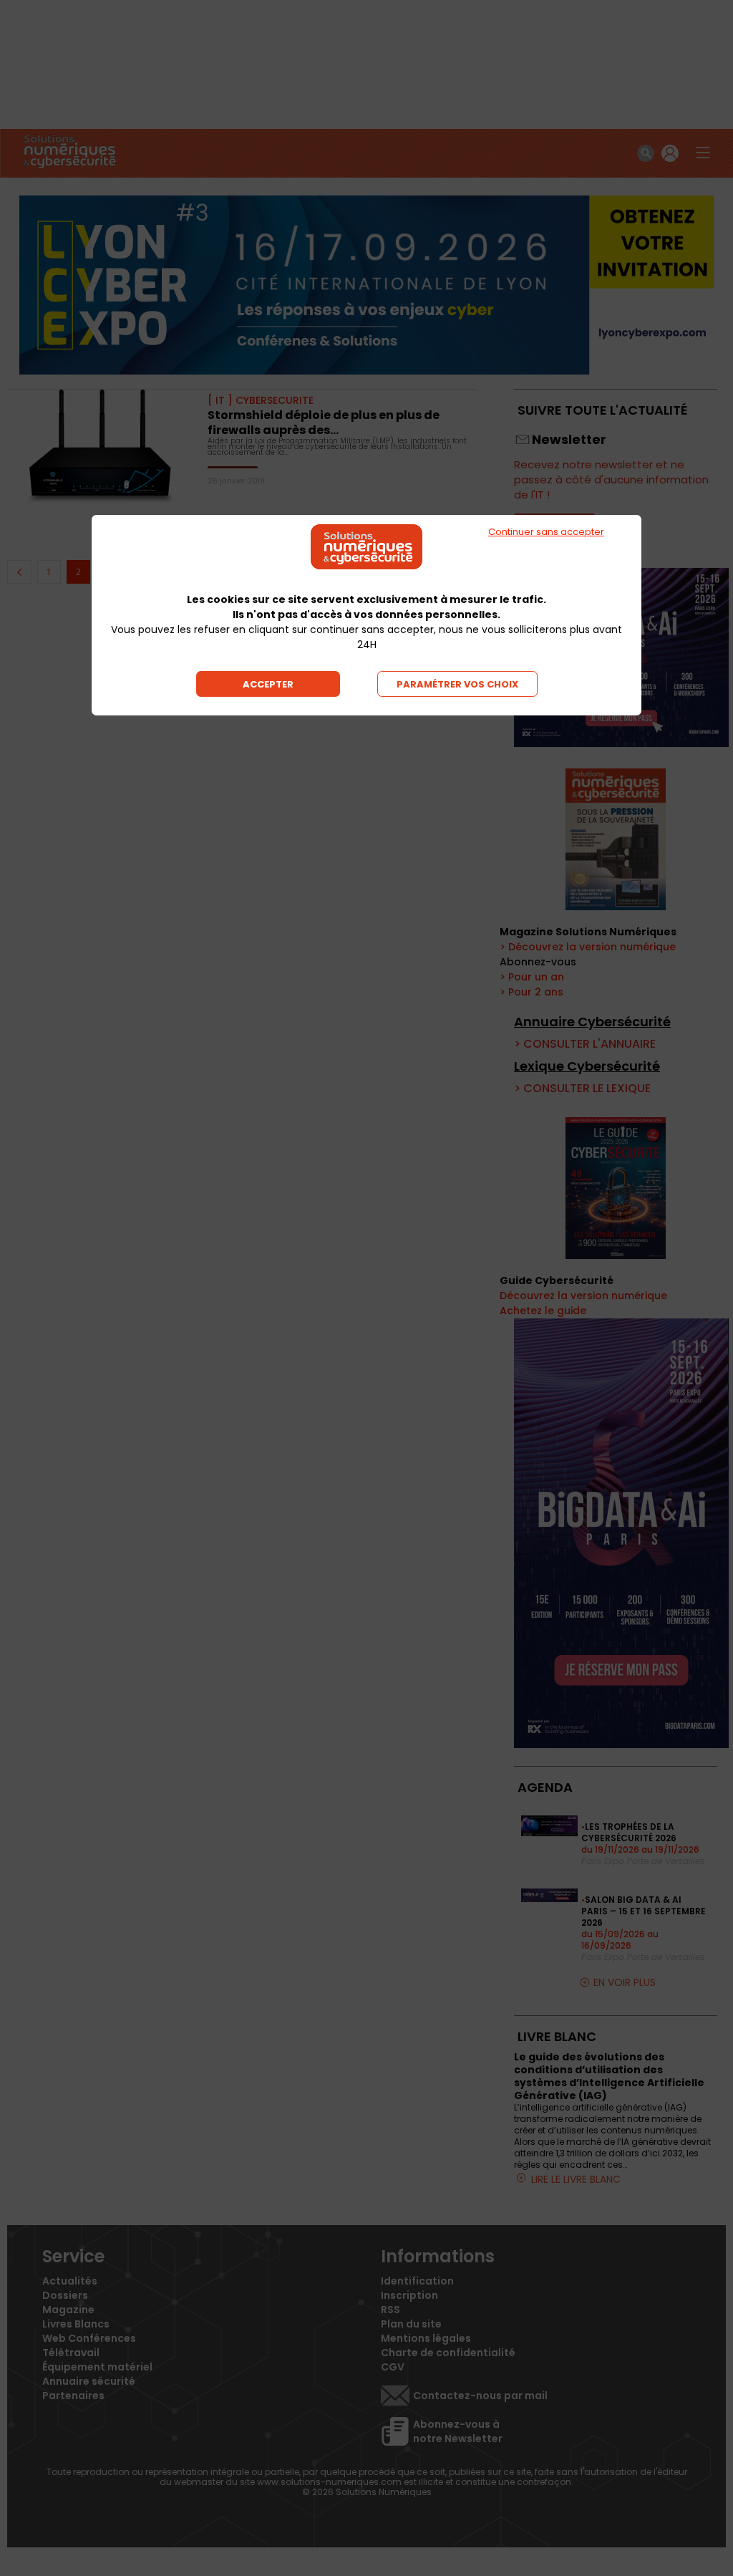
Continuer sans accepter (546, 532)
